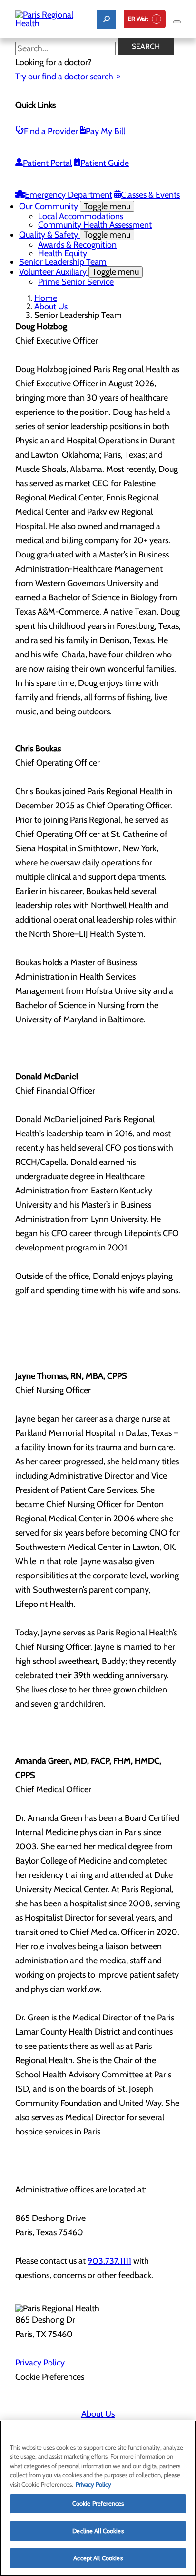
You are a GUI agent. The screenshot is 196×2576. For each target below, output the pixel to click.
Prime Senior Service (76, 282)
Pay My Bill (105, 131)
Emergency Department (69, 195)
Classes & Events (150, 195)
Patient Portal (47, 163)
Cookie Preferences (98, 2503)
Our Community (75, 206)
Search (146, 46)
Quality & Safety (75, 235)
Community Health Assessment (95, 225)
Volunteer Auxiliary (79, 272)
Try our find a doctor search (64, 77)
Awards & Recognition (77, 245)
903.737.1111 (109, 2261)
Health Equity (63, 253)
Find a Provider (51, 131)
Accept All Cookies (98, 2558)
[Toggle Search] (107, 19)
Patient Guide (105, 163)
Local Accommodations (81, 216)
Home (46, 298)
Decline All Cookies (98, 2531)
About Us (51, 307)
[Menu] (177, 22)
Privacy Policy (40, 2363)
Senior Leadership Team (63, 262)
